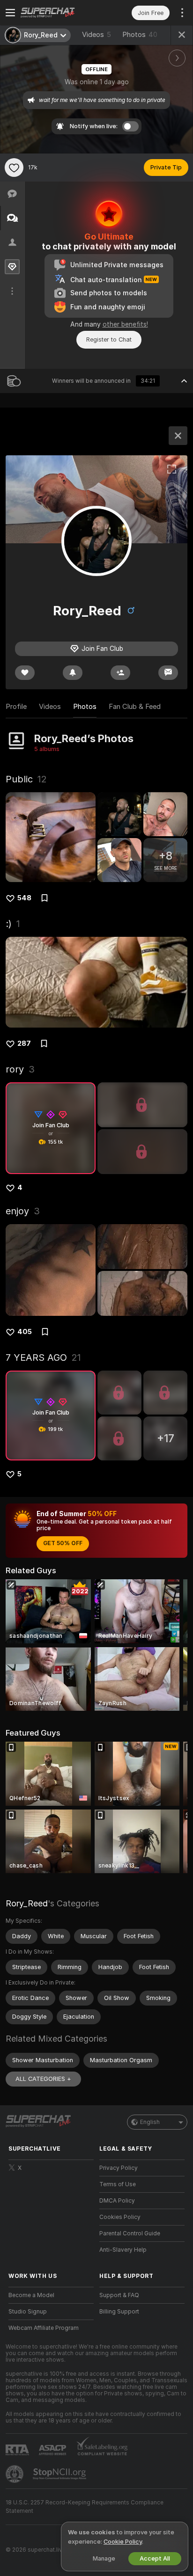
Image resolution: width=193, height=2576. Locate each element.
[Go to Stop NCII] (60, 2474)
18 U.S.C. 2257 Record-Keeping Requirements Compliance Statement (85, 2507)
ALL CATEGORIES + (43, 2079)
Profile (16, 707)
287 (24, 1044)
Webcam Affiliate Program (44, 2328)
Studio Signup (28, 2312)
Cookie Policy (123, 2542)
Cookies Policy (120, 2217)
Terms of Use (118, 2184)
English (150, 2122)
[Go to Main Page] (59, 13)
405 (25, 1332)
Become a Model (31, 2295)
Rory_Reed (27, 1903)
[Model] (178, 436)
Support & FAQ (119, 2295)
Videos (96, 35)
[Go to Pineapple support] (15, 2474)
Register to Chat (109, 339)
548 (24, 898)
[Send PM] (168, 673)
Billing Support (119, 2312)
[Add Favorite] (14, 168)
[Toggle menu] (10, 13)
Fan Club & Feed (135, 707)
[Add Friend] (120, 673)
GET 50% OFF (63, 1543)
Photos (140, 35)
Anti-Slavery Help (123, 2250)
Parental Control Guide (130, 2233)
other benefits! (125, 324)
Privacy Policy (119, 2168)
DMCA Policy (117, 2201)
